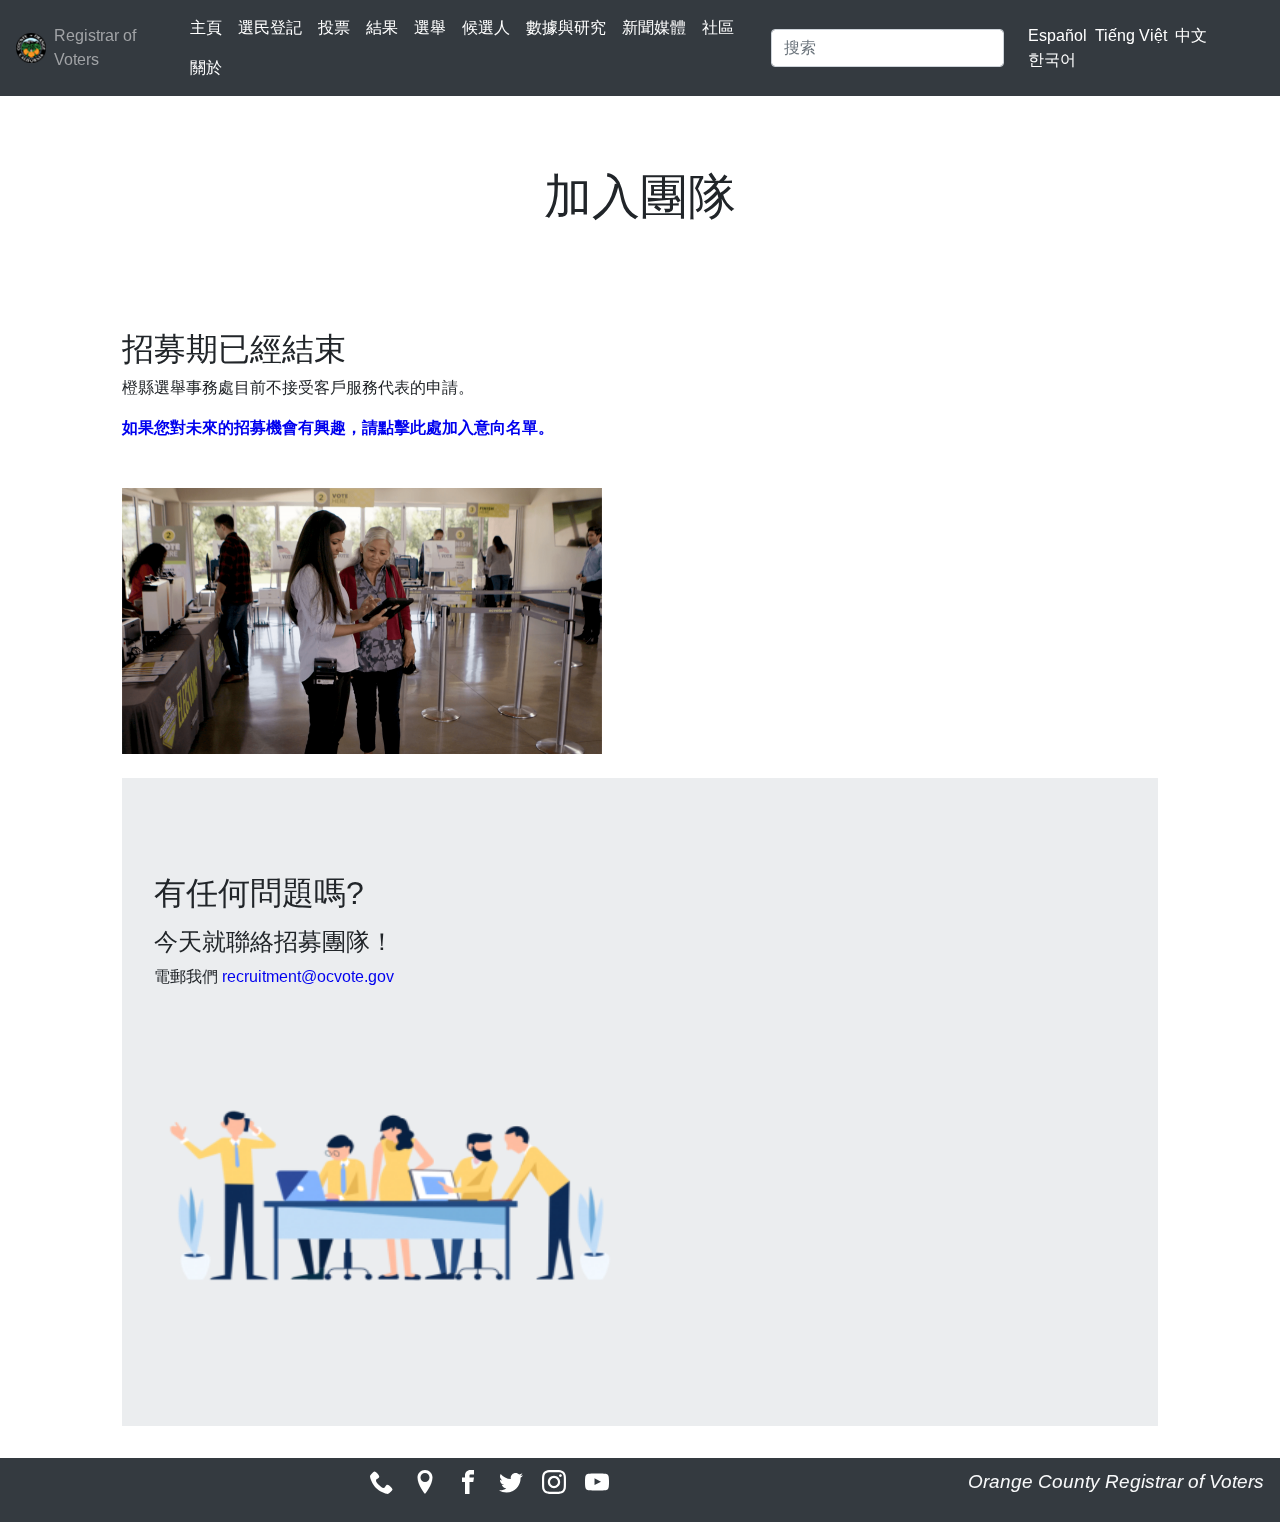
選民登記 (270, 27)
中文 (1191, 35)
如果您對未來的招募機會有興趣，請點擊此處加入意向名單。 (338, 427)
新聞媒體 (654, 27)
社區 (718, 27)
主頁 (206, 27)
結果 (382, 27)
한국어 (1052, 59)
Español (1057, 35)
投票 (334, 27)
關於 (206, 67)
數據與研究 (566, 27)
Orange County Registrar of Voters (1116, 1481)
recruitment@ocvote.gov (308, 976)
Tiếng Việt (1131, 35)
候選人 (486, 27)
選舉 (430, 27)
